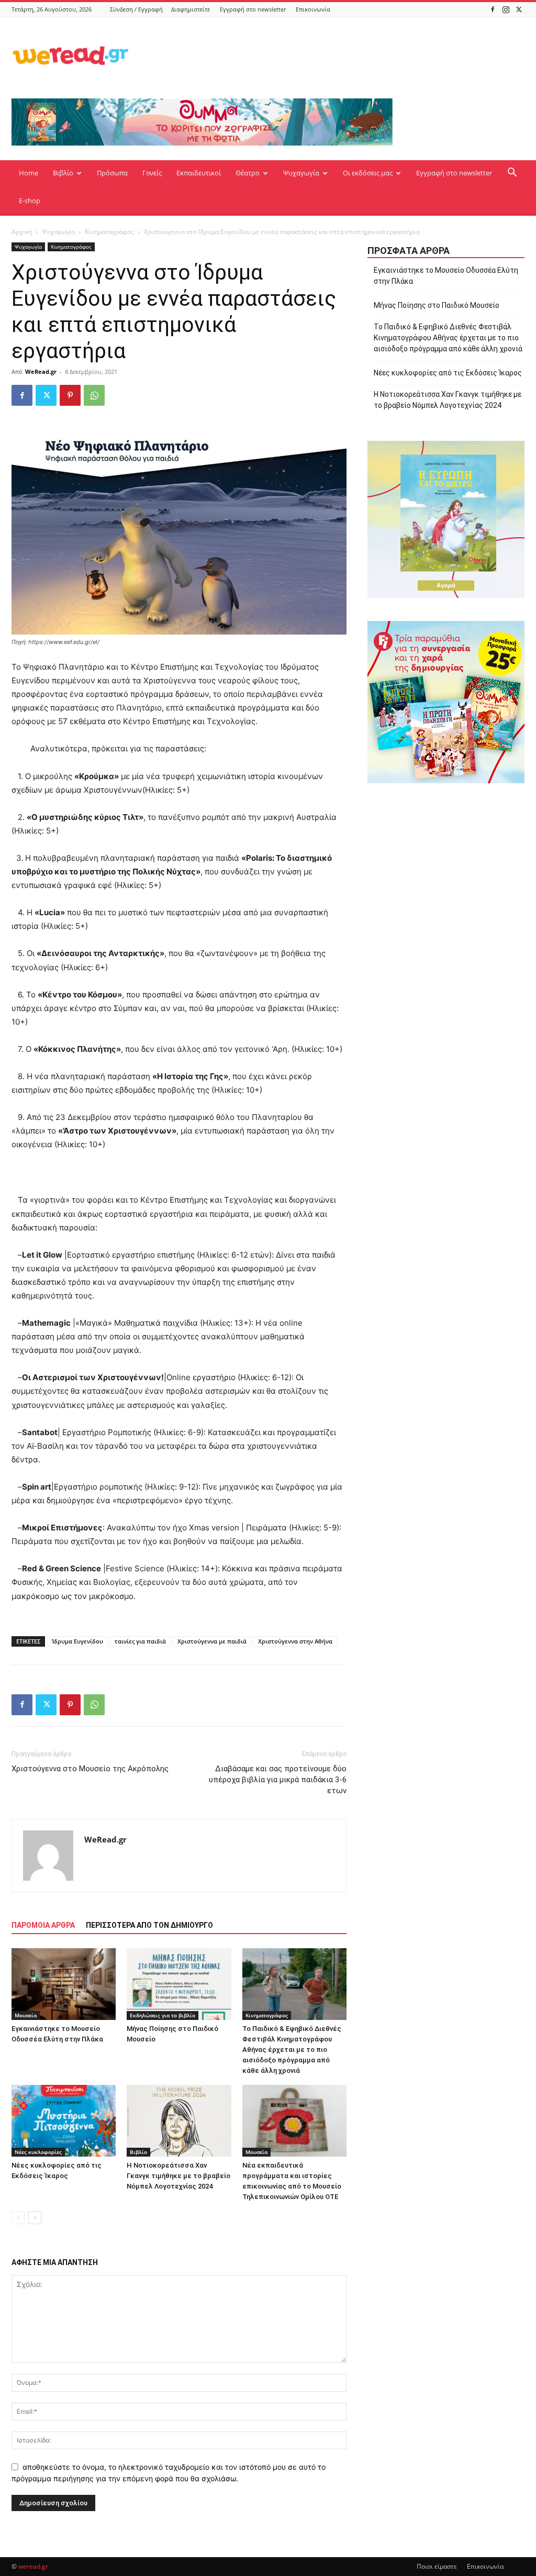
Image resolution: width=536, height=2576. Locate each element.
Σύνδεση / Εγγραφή (136, 9)
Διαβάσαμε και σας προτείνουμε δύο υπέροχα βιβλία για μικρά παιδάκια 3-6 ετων (278, 1780)
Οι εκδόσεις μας (368, 173)
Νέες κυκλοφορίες (38, 2152)
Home (29, 173)
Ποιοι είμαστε (437, 2566)
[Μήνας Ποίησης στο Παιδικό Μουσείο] (179, 1984)
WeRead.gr (41, 371)
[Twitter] (519, 9)
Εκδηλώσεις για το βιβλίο (163, 2015)
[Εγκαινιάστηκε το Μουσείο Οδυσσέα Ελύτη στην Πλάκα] (64, 1984)
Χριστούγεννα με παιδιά (212, 1641)
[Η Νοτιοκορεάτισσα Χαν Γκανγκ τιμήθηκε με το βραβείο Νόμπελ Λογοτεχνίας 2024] (179, 2121)
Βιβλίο (63, 173)
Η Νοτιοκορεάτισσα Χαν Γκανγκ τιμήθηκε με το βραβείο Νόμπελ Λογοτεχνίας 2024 (178, 2176)
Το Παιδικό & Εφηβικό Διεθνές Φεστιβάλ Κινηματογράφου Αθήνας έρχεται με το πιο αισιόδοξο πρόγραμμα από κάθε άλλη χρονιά (292, 2050)
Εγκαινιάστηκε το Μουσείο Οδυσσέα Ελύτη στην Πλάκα (446, 276)
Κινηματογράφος (109, 232)
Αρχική (22, 232)
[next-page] (35, 2218)
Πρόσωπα (112, 173)
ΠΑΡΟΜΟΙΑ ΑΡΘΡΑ (43, 1925)
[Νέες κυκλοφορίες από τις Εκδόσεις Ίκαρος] (64, 2121)
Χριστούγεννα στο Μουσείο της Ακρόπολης (90, 1769)
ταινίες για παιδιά (140, 1641)
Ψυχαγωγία (301, 173)
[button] (512, 174)
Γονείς (152, 173)
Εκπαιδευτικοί (199, 173)
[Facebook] (493, 9)
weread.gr (33, 2566)
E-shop (30, 201)
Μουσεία (26, 2015)
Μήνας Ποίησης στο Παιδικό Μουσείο (437, 305)
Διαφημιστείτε (191, 9)
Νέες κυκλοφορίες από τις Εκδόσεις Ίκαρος (448, 373)
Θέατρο (248, 173)
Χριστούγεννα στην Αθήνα (295, 1641)
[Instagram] (506, 9)
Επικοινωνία (313, 9)
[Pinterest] (70, 395)
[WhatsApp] (94, 395)
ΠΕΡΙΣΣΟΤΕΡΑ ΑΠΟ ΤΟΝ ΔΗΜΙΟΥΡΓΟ (149, 1925)
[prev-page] (18, 2218)
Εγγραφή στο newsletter (253, 9)
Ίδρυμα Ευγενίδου (77, 1641)
